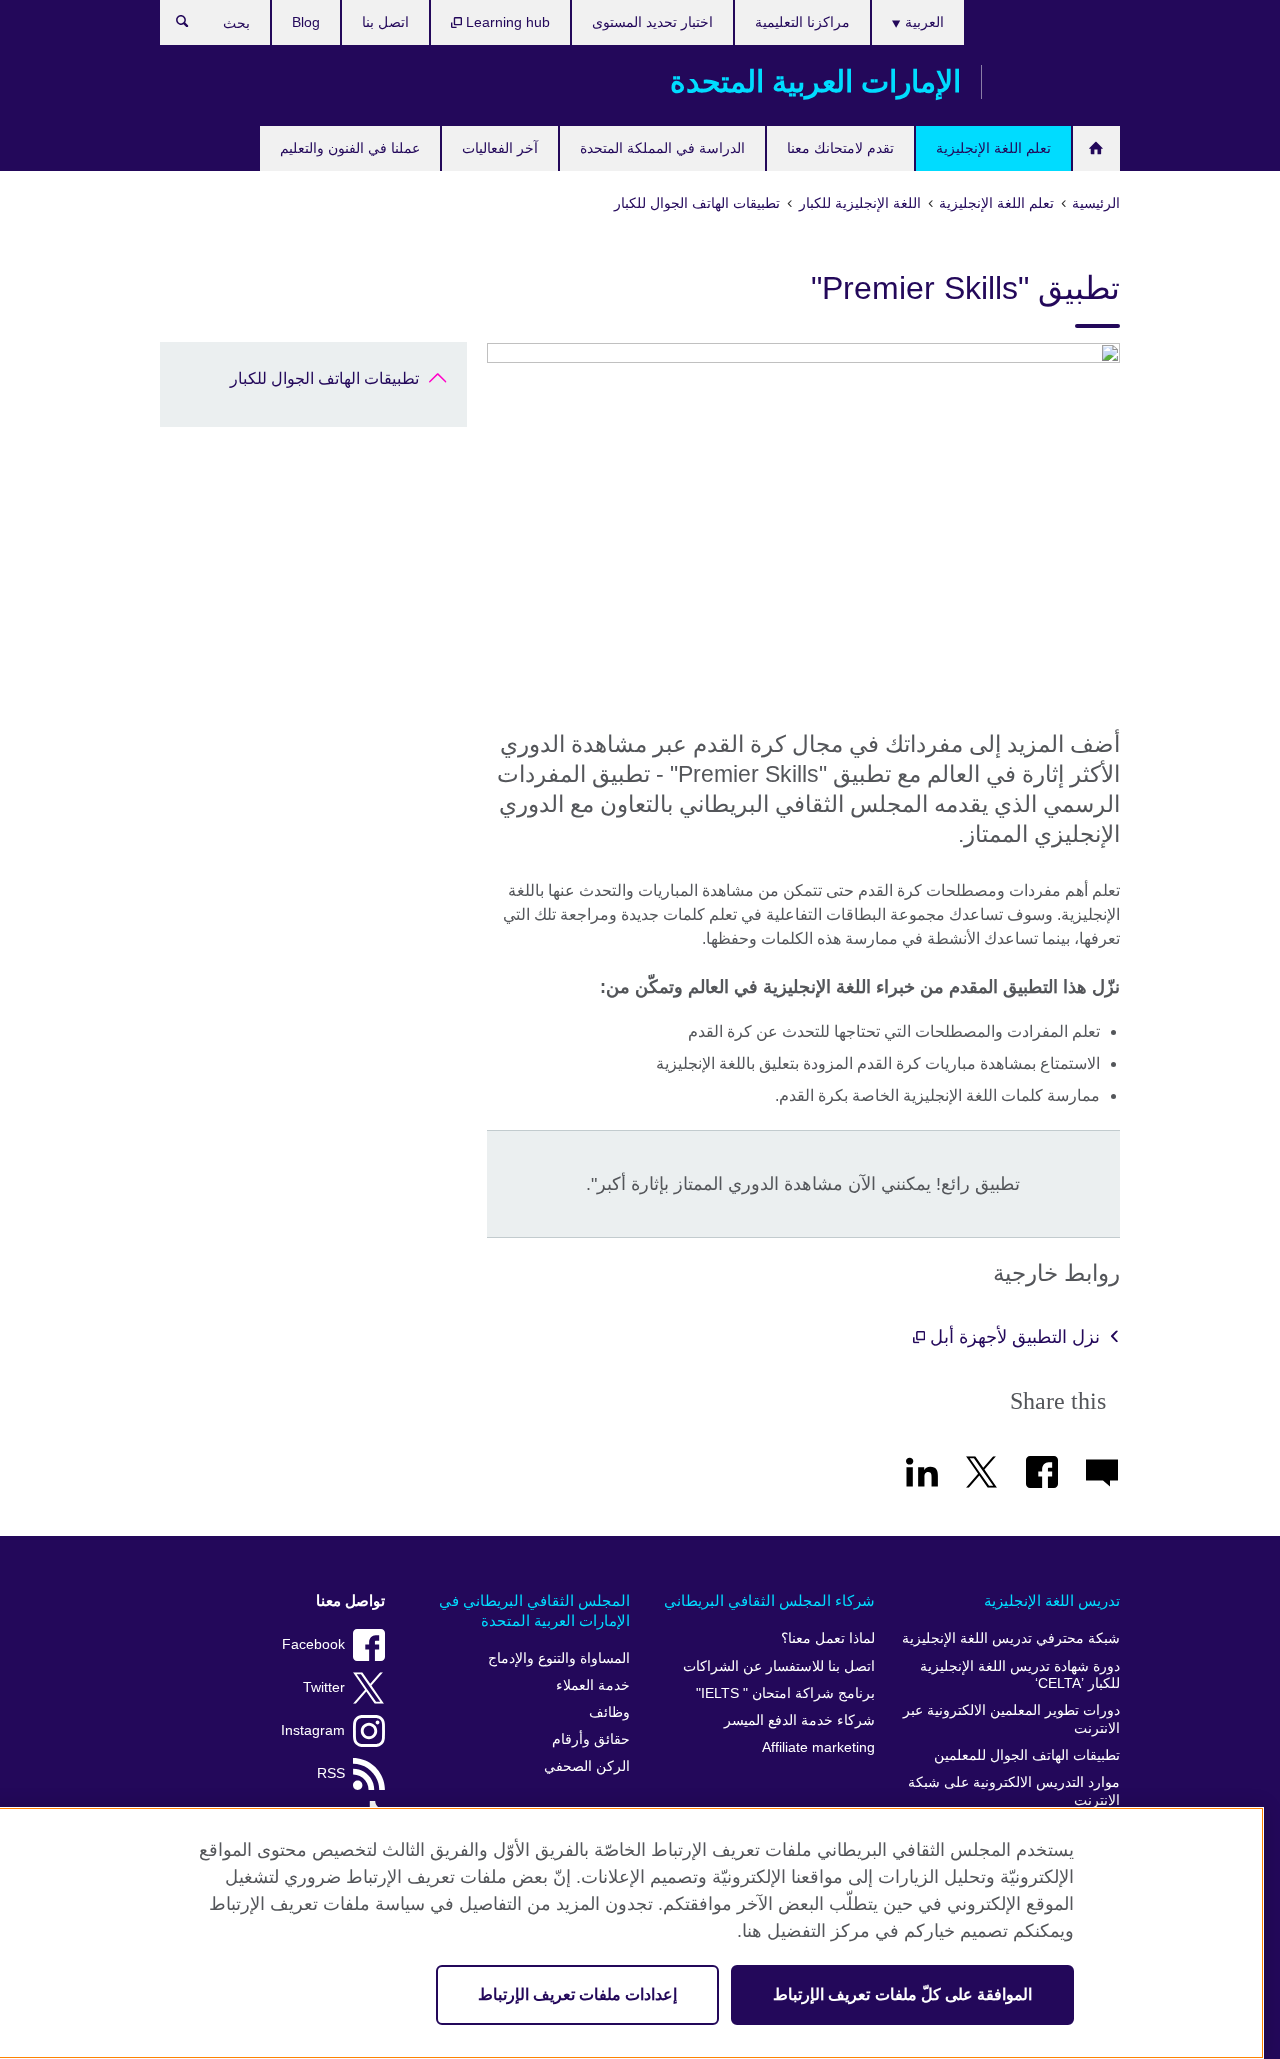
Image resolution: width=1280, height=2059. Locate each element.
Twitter (324, 1687)
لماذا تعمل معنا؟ (828, 1638)
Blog (306, 22)
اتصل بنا (385, 22)
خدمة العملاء (593, 1685)
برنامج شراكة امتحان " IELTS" (785, 1693)
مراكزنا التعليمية (802, 22)
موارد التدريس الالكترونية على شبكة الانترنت (1014, 1791)
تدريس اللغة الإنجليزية (1052, 1600)
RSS (331, 1773)
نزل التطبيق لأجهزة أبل (1012, 1337)
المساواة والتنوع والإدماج (559, 1658)
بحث (172, 26)
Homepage (1096, 148)
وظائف (609, 1712)
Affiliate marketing (818, 1747)
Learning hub (506, 22)
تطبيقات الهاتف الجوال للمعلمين (1027, 1755)
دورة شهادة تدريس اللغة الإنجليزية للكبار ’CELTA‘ (1020, 1675)
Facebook (313, 1644)
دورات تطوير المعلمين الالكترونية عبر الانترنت (1011, 1719)
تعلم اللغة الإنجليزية (993, 148)
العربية (922, 22)
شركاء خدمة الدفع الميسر (799, 1720)
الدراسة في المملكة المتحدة (662, 148)
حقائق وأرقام (591, 1739)
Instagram (313, 1730)
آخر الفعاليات (500, 148)
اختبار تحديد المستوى (652, 22)
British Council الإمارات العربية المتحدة (1061, 82)
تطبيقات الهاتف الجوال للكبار (324, 378)
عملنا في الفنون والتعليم (350, 148)
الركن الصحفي (587, 1766)
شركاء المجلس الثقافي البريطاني (769, 1600)
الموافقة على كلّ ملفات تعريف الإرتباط (902, 1994)
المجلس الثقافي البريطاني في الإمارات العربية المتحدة (534, 1610)
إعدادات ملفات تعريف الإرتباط (577, 1994)
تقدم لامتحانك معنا (840, 148)
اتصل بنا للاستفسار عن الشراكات (779, 1666)
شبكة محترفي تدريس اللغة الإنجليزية (1011, 1638)
